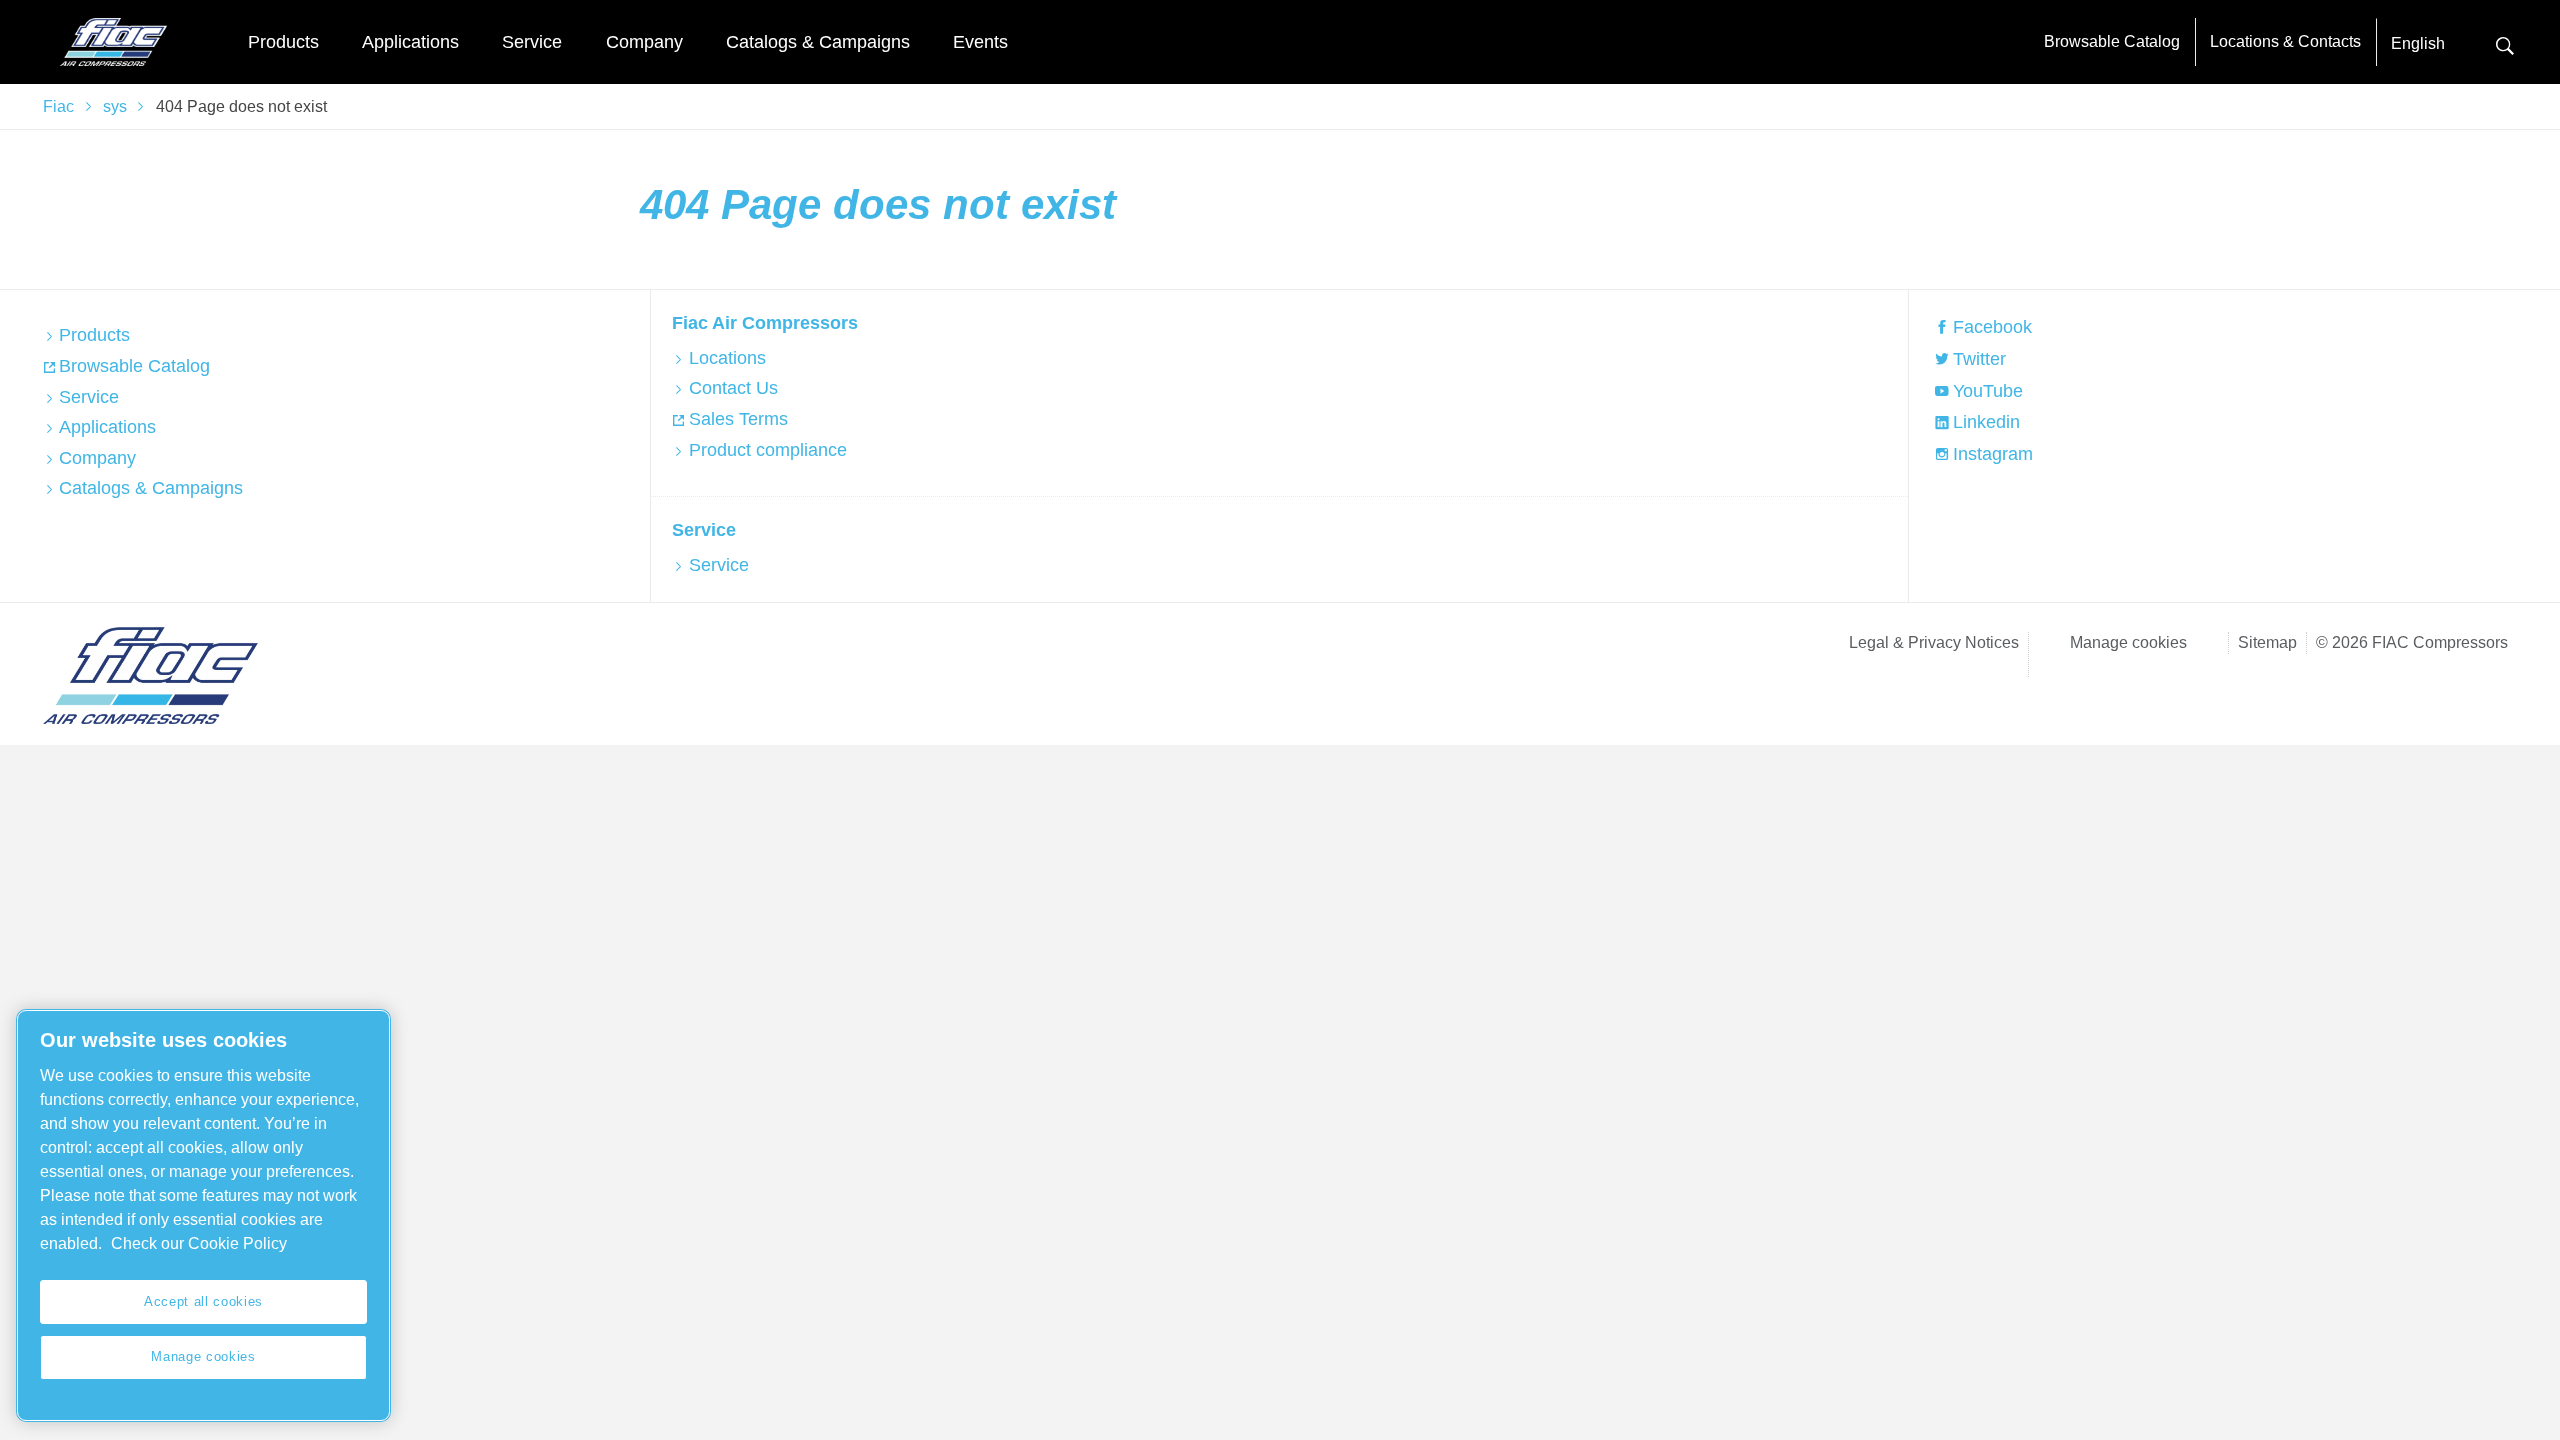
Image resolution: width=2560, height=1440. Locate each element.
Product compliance (767, 450)
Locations (727, 358)
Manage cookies (2128, 642)
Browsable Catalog (2112, 41)
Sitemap (2267, 642)
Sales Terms (738, 419)
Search (2505, 43)
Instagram (1993, 454)
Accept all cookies (203, 1301)
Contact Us (733, 388)
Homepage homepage (113, 42)
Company (644, 42)
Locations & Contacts (2285, 41)
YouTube (1988, 391)
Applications (410, 42)
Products (283, 42)
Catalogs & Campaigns (818, 42)
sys (115, 106)
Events (980, 42)
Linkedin (1986, 422)
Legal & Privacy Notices (1934, 642)
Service (532, 42)
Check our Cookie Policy (199, 1243)
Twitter (1979, 359)
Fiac (58, 106)
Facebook (1992, 327)
